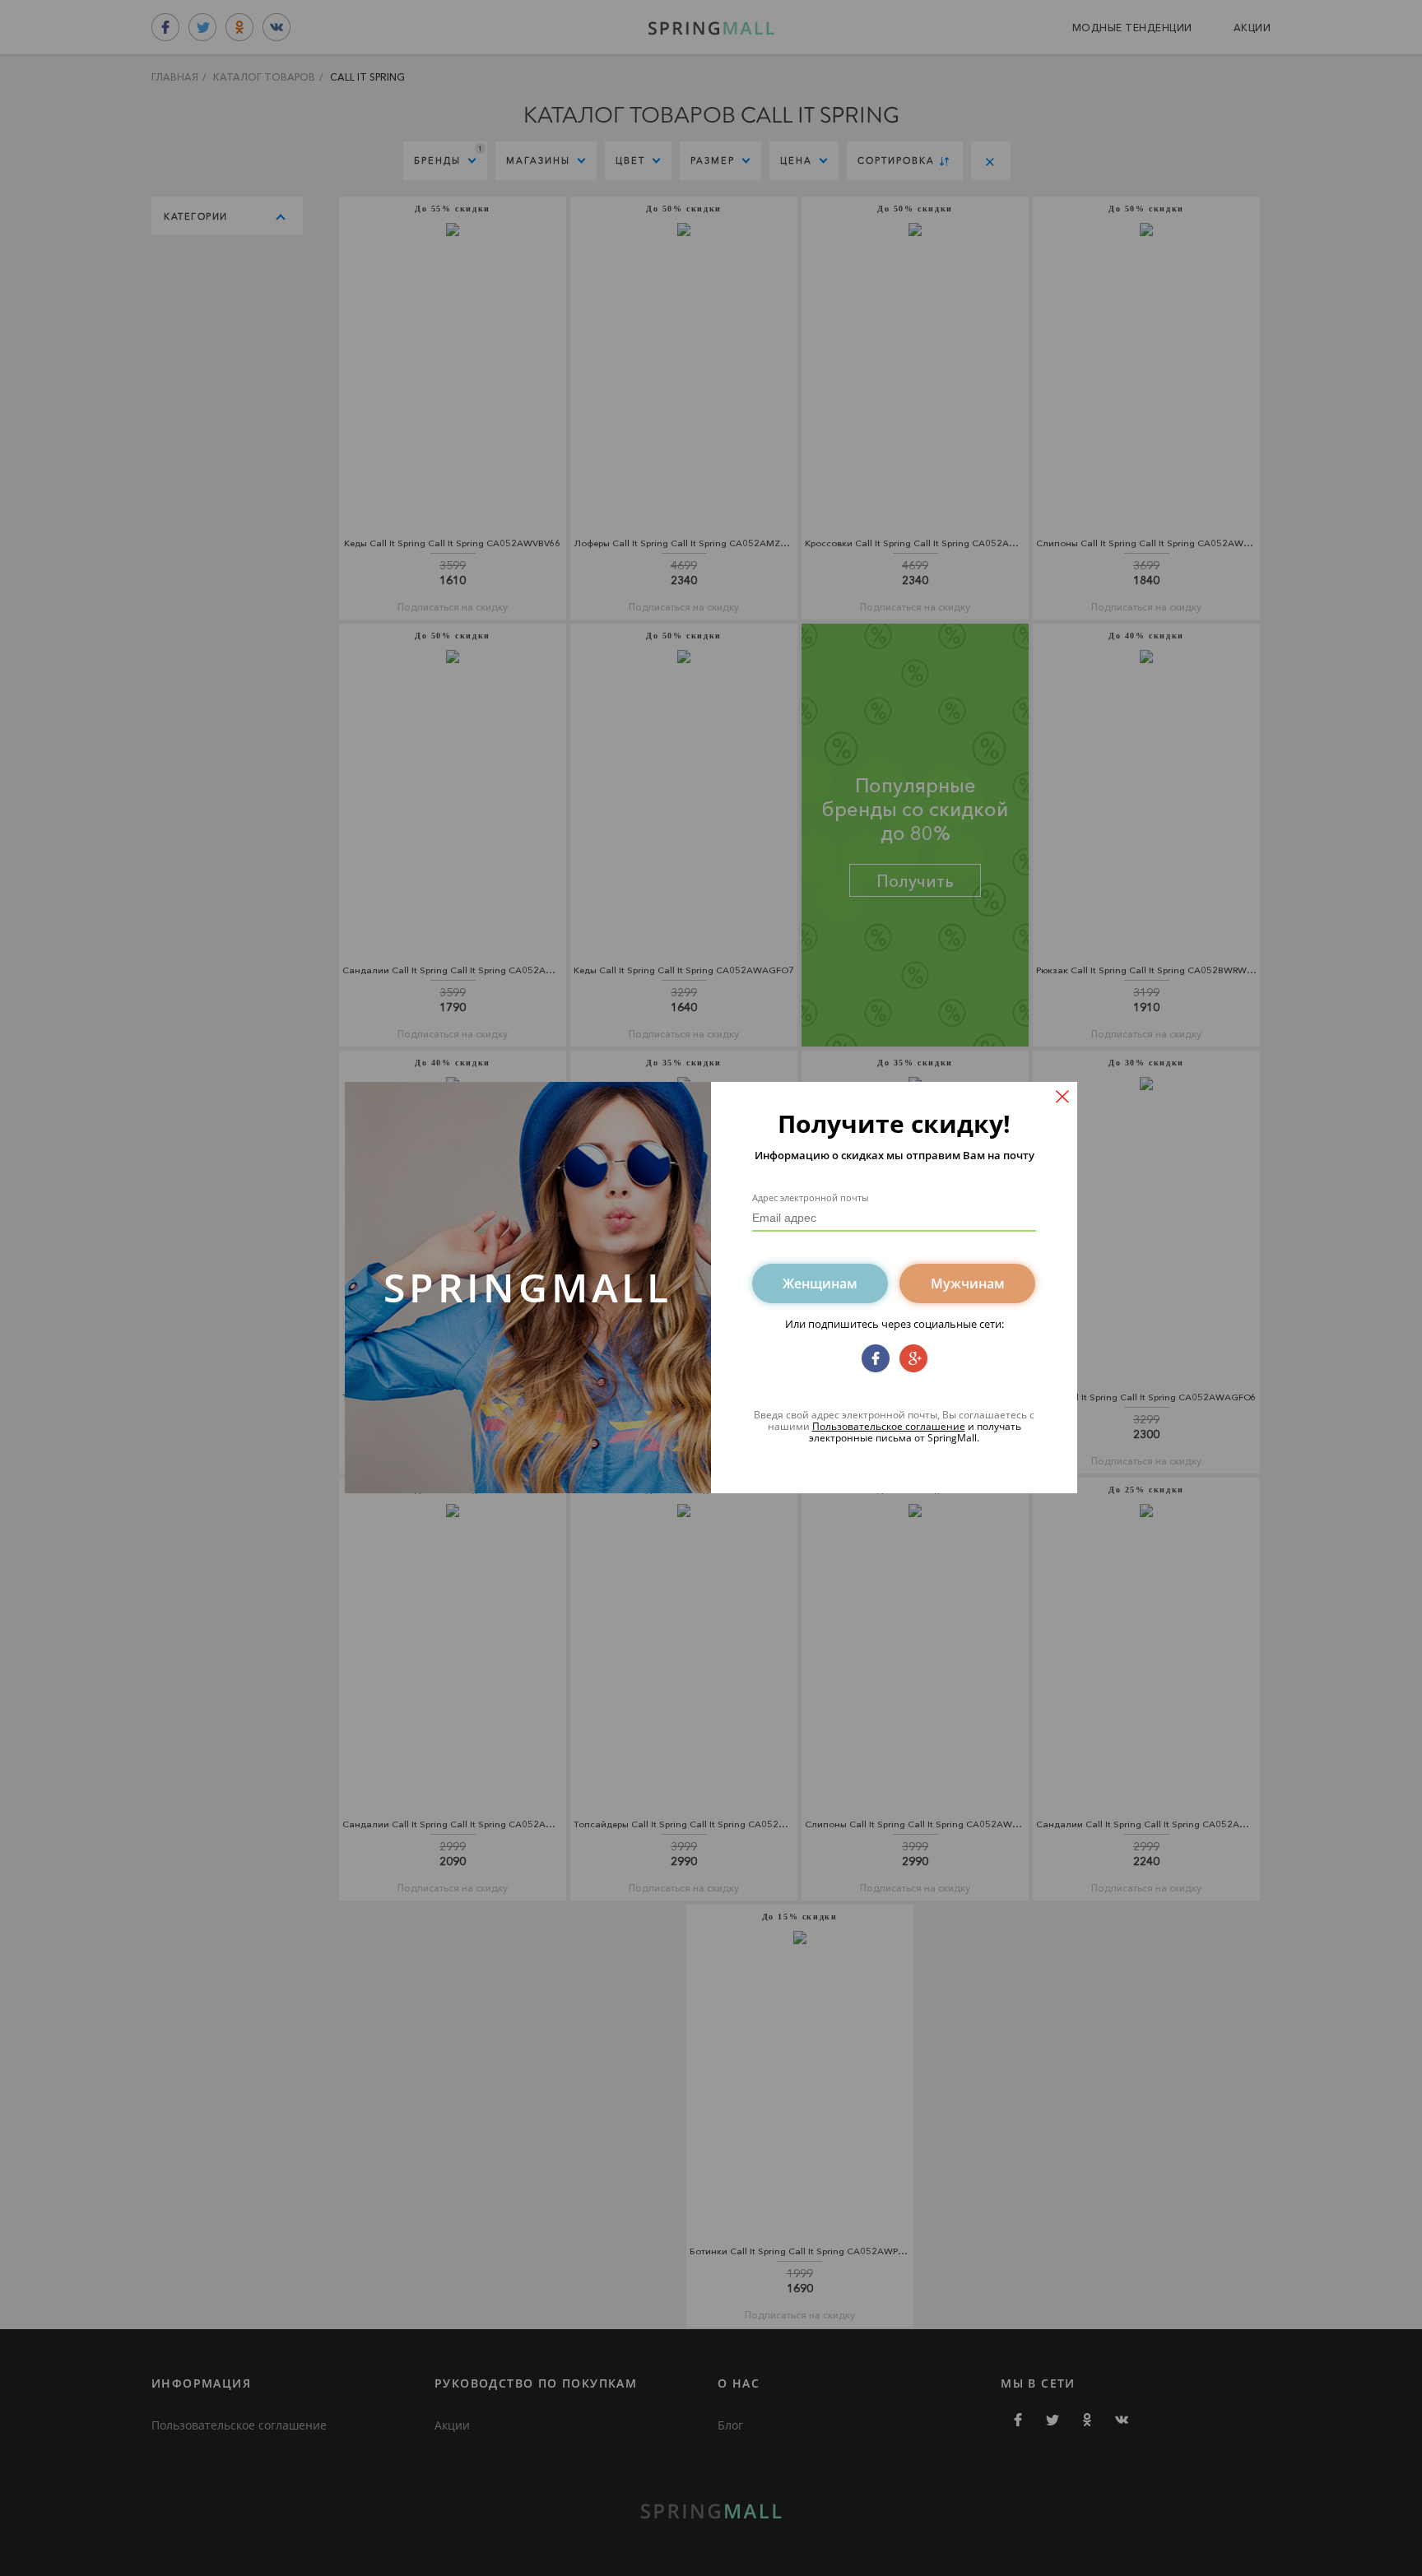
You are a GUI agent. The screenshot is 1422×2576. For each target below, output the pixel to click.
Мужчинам (968, 1283)
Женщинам (820, 1283)
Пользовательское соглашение (889, 1426)
